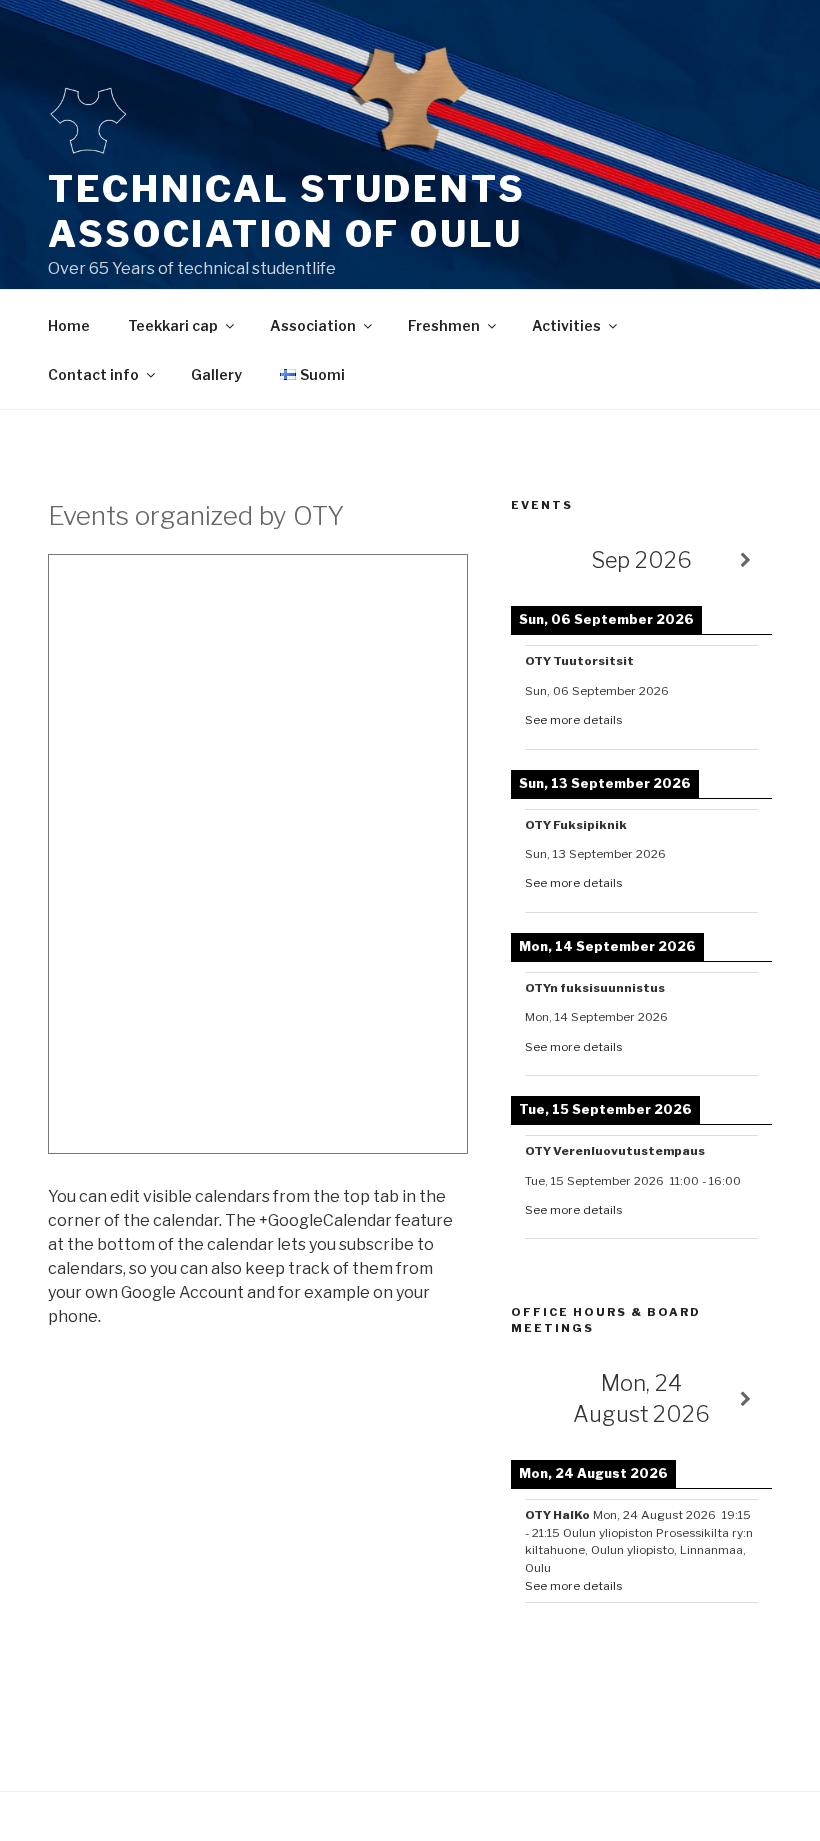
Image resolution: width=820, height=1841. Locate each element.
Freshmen (444, 325)
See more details (573, 720)
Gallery (216, 374)
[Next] (746, 560)
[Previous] (537, 560)
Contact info (93, 374)
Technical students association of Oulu (287, 211)
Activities (566, 325)
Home (69, 325)
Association (313, 325)
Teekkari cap (173, 325)
